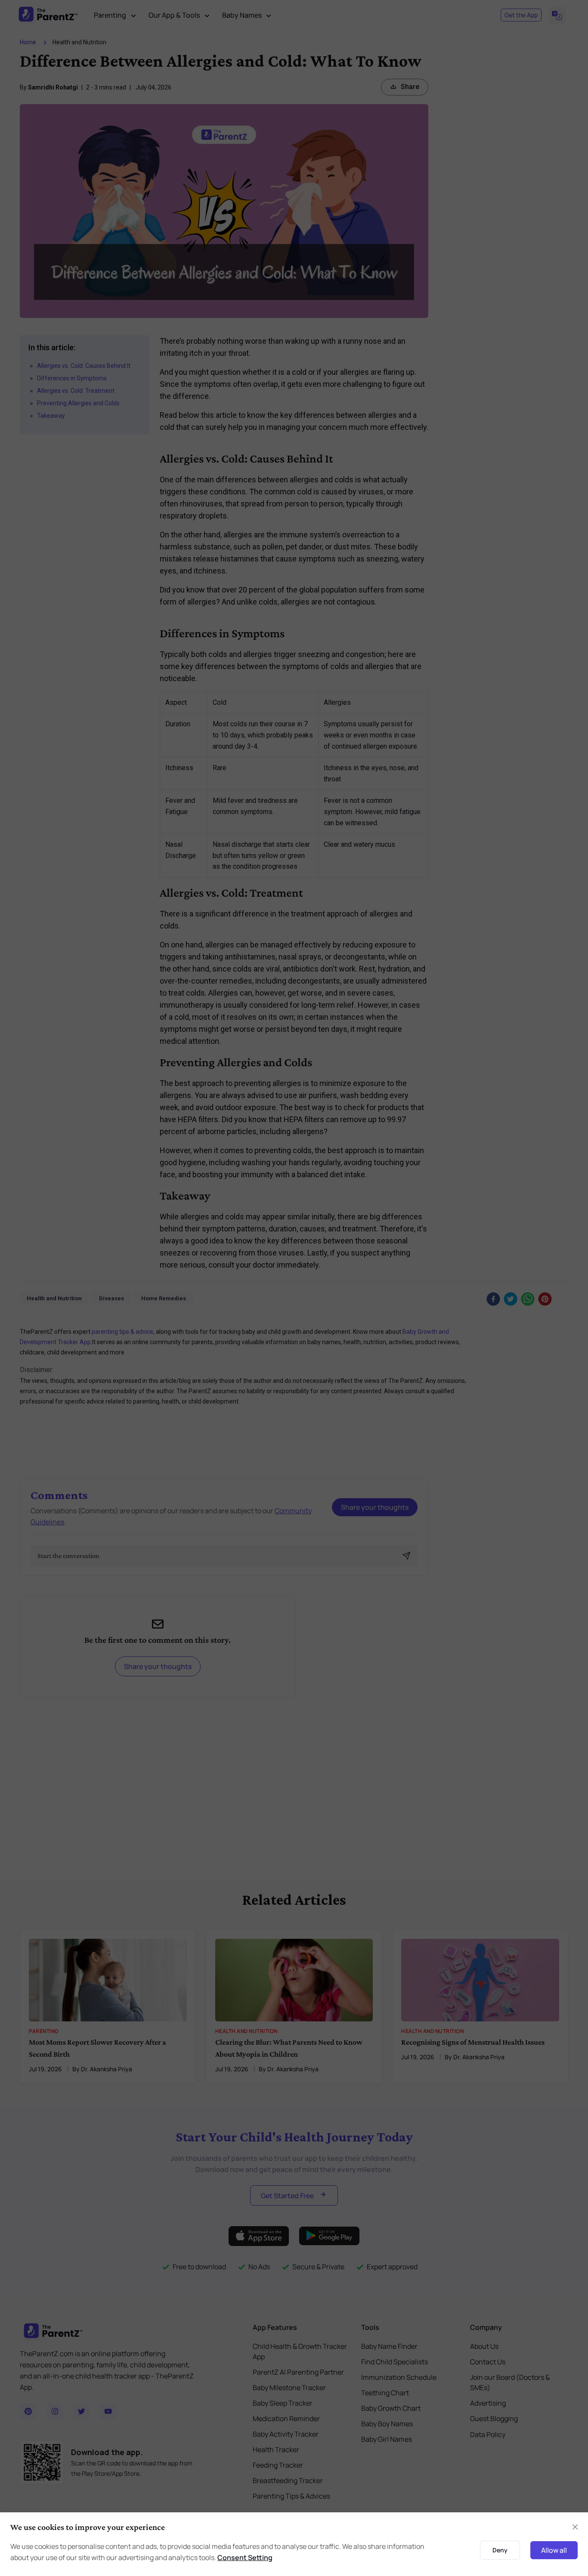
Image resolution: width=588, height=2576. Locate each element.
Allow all (554, 2550)
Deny (500, 2550)
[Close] (575, 2527)
